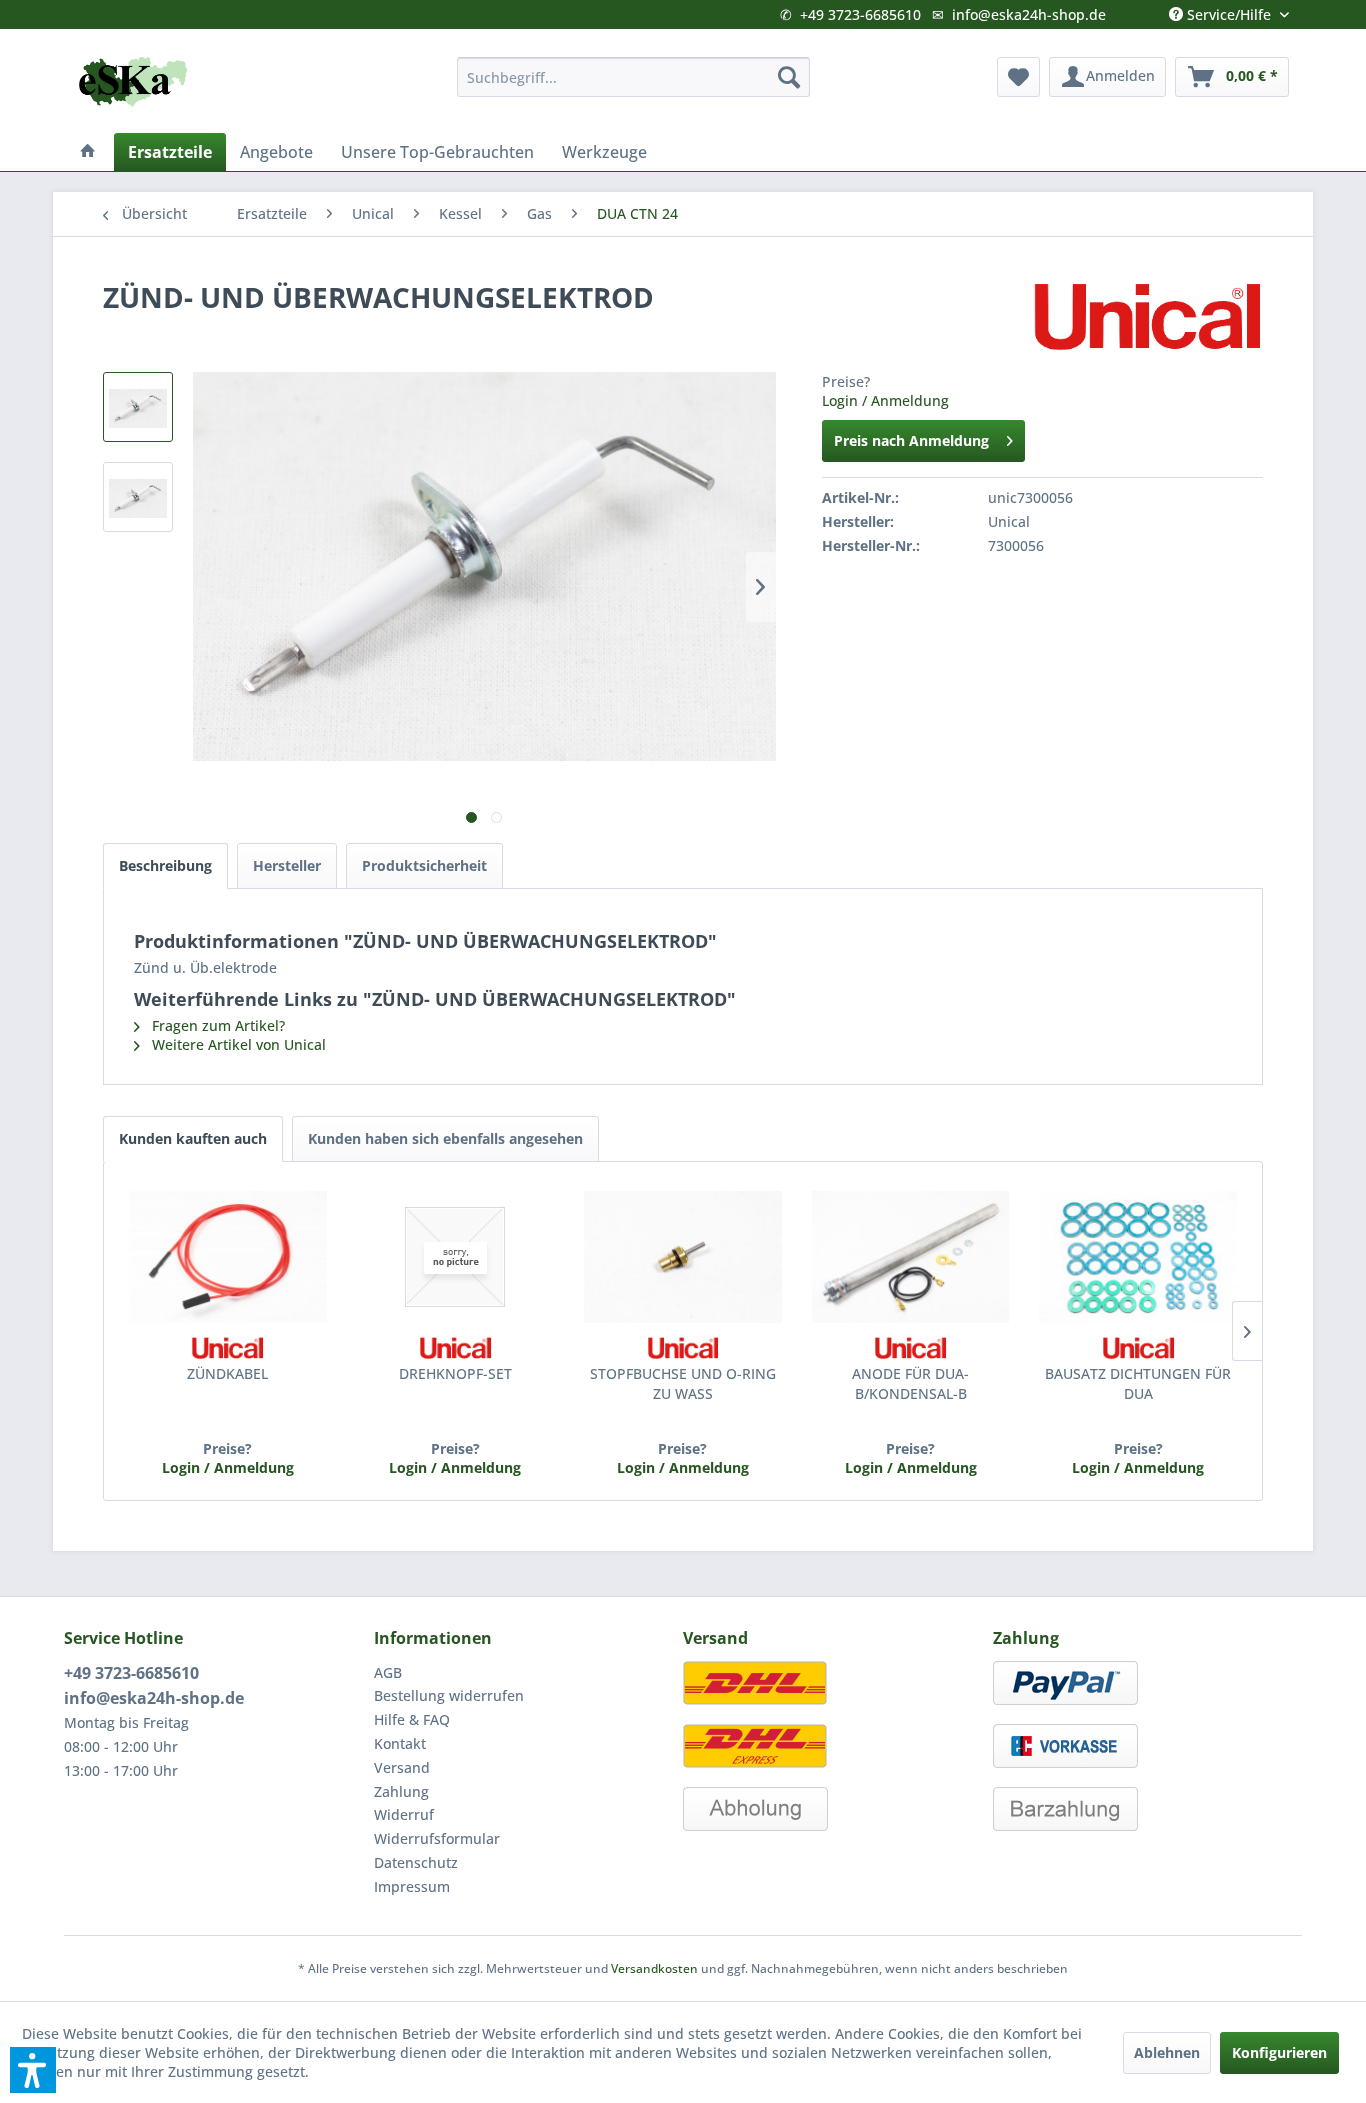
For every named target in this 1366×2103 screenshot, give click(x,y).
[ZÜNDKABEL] (228, 1257)
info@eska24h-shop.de (1029, 14)
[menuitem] (633, 77)
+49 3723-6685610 (860, 14)
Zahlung (401, 1791)
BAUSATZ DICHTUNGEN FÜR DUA (1138, 1383)
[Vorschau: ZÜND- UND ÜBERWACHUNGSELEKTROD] (138, 407)
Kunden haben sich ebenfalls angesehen (445, 1138)
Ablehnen (1167, 2052)
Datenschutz (416, 1862)
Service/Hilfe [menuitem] (1229, 10)
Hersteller (287, 865)
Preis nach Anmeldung (911, 440)
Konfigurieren (1279, 2052)
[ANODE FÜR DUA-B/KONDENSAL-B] (911, 1257)
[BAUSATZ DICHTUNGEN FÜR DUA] (1138, 1257)
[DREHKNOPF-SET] (456, 1257)
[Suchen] (789, 77)
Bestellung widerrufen (449, 1695)
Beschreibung (165, 865)
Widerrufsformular (437, 1838)
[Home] (88, 152)
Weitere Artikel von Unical (237, 1044)
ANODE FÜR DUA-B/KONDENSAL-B (910, 1383)
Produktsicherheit (424, 865)
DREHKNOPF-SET (455, 1373)
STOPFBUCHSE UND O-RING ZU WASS (683, 1383)
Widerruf (404, 1814)
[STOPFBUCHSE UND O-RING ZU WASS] (683, 1257)
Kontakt (400, 1743)
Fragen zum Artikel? (216, 1025)
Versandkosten (654, 1968)
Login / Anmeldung (885, 400)
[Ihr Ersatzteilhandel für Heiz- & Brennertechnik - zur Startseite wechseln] (133, 82)
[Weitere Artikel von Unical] (1147, 317)
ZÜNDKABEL (227, 1373)
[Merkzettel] (1018, 77)
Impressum (412, 1886)
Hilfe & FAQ (412, 1719)
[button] (33, 2070)
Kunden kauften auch (193, 1138)
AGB (388, 1672)
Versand (402, 1767)
